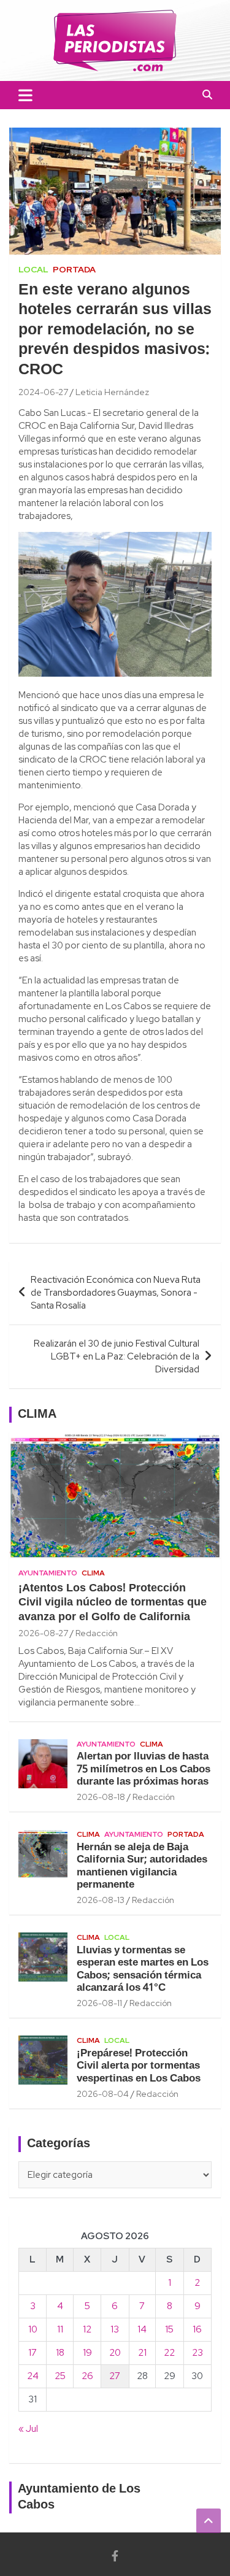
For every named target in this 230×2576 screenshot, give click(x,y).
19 (87, 2353)
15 (169, 2329)
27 (115, 2376)
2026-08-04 (103, 2094)
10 (33, 2329)
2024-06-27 (43, 392)
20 (115, 2353)
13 (115, 2329)
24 (33, 2376)
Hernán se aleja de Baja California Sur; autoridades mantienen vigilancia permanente (142, 1866)
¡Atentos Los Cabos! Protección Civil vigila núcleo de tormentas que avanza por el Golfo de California (113, 1603)
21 (142, 2353)
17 (33, 2353)
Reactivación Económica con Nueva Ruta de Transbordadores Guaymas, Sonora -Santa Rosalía (116, 1293)
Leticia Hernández (112, 392)
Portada (74, 269)
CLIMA (37, 1415)
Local (33, 269)
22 (169, 2353)
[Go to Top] (209, 2521)
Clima (93, 1573)
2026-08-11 (99, 2003)
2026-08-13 (101, 1900)
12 (87, 2329)
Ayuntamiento (48, 1573)
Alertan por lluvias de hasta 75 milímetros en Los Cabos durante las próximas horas (144, 1769)
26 (87, 2376)
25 (60, 2376)
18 (60, 2353)
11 (60, 2329)
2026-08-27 (43, 1633)
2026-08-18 (101, 1797)
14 (142, 2329)
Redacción (97, 1633)
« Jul (28, 2429)
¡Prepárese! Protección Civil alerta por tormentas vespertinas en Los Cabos (139, 2066)
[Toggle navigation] (25, 95)
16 (197, 2329)
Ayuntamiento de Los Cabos (79, 2497)
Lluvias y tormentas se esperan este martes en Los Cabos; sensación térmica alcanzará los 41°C (143, 1969)
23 (197, 2353)
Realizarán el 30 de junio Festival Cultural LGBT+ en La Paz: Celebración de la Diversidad (117, 1356)
